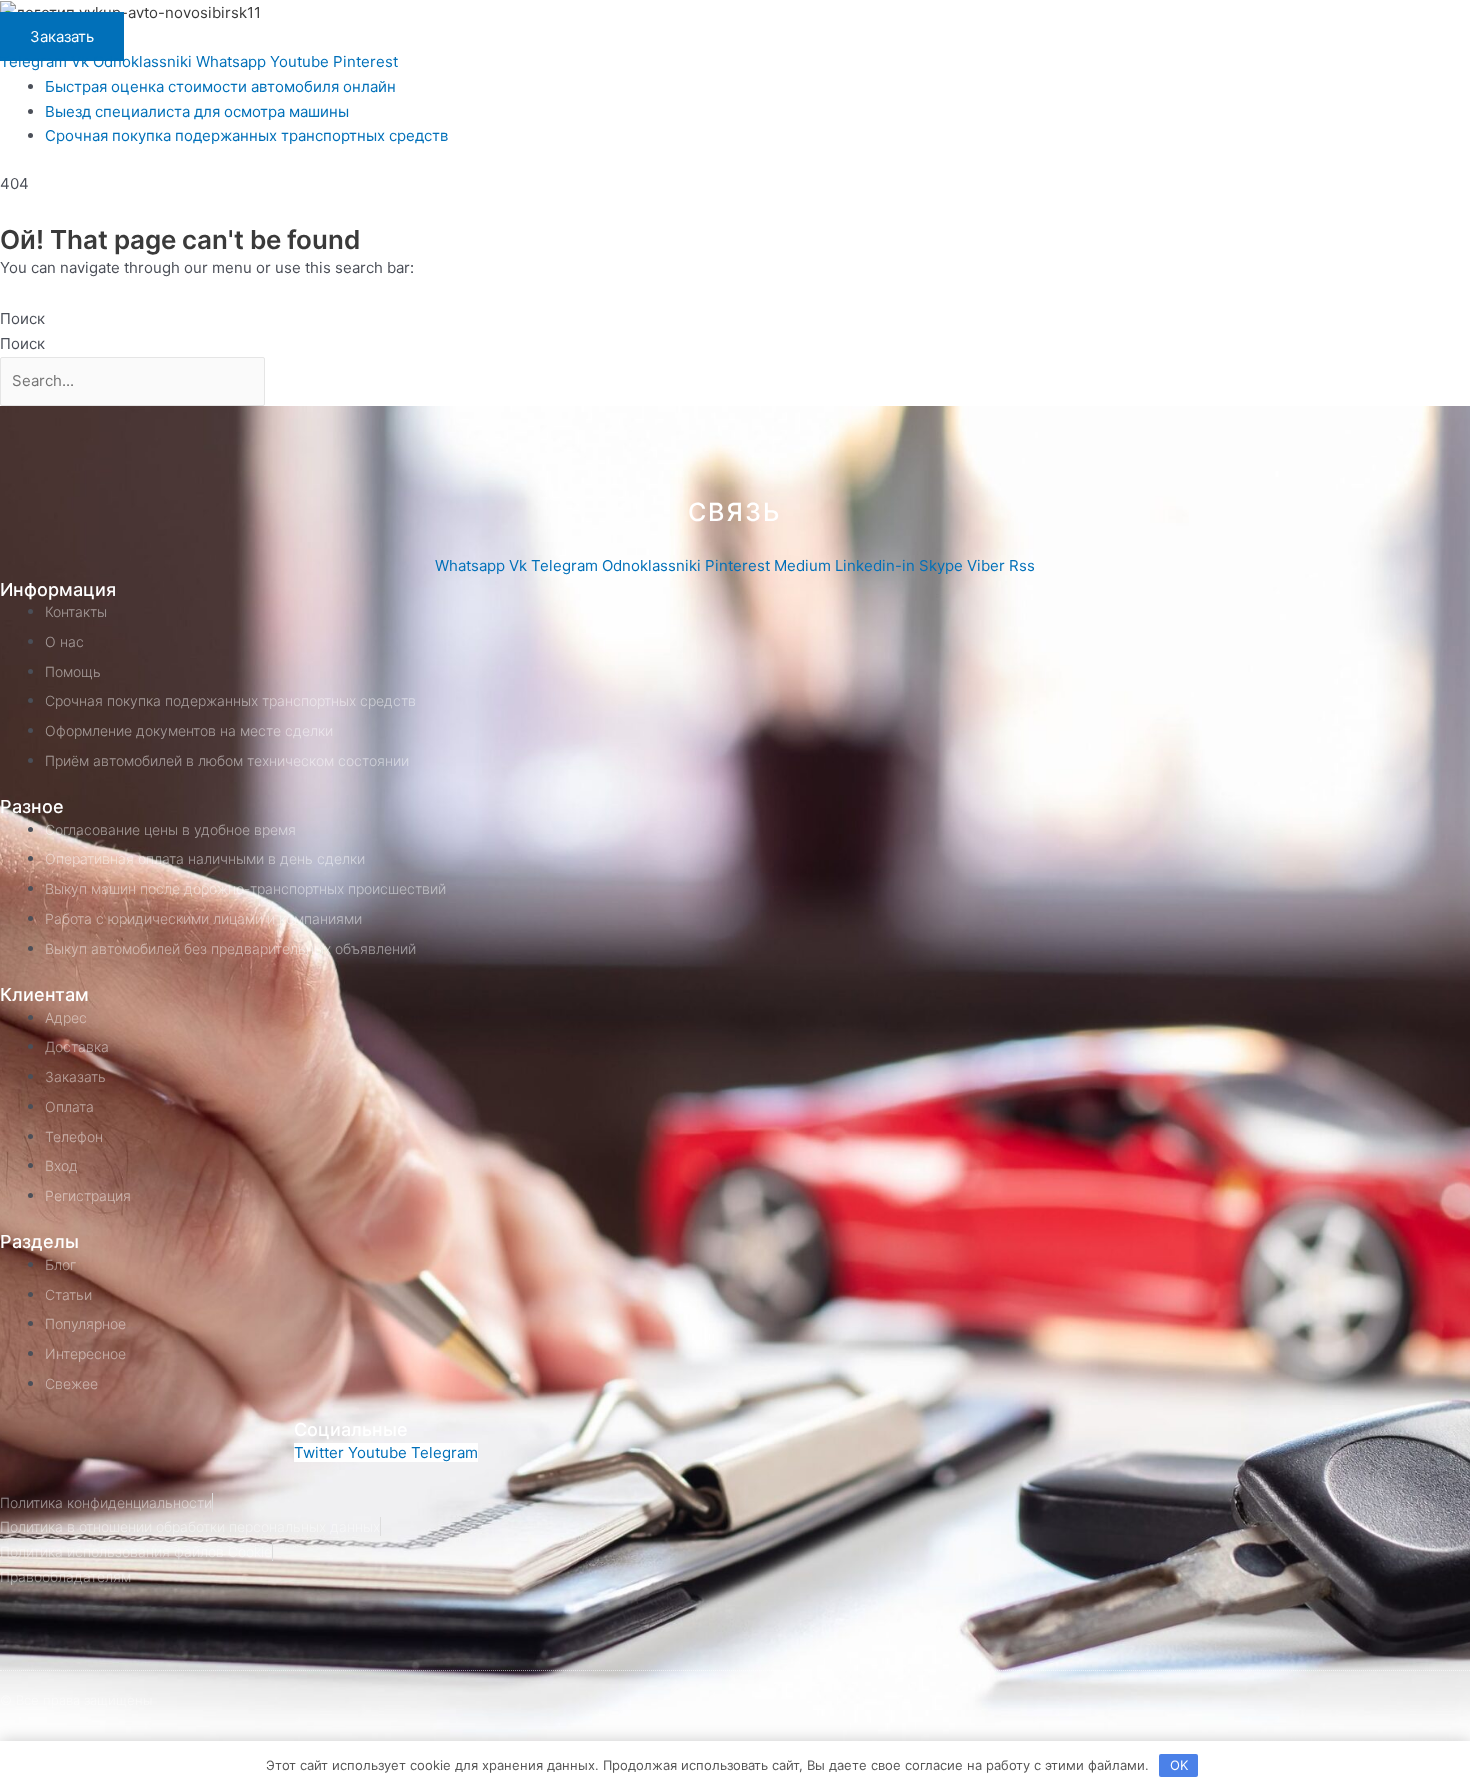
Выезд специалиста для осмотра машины (197, 111)
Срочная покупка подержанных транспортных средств (246, 135)
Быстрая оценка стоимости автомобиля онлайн (220, 86)
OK (1179, 1765)
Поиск (22, 318)
